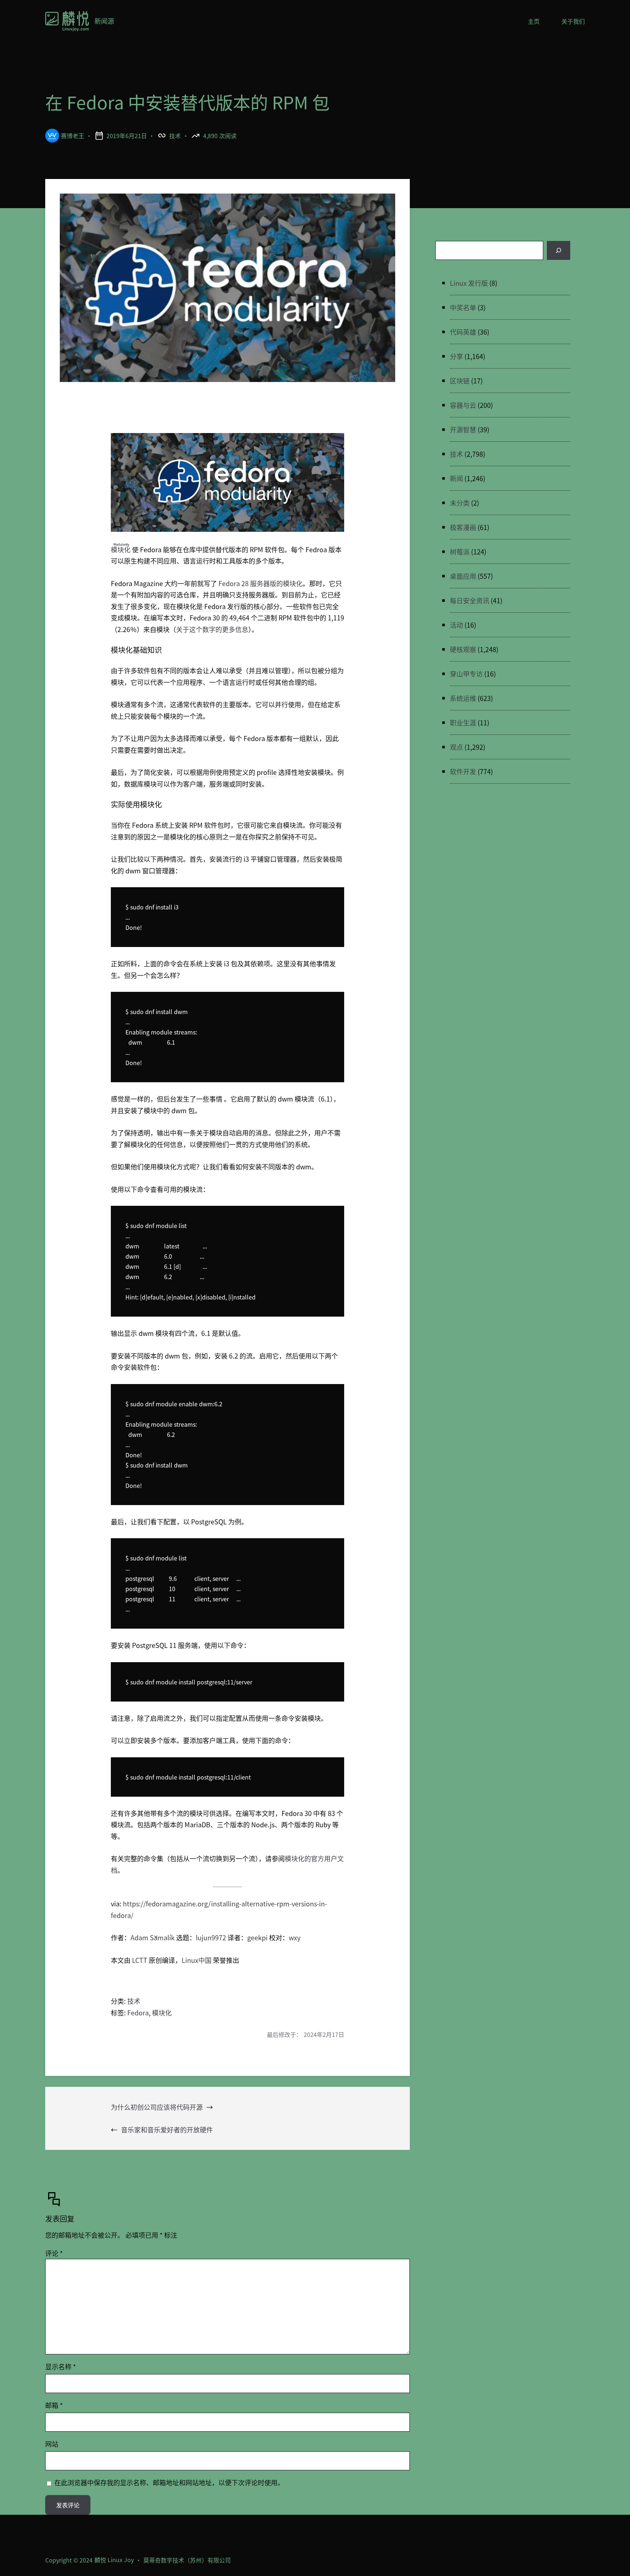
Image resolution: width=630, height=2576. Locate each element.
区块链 (460, 381)
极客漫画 (463, 527)
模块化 (121, 549)
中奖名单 (463, 307)
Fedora (138, 2012)
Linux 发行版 (469, 283)
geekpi (257, 1937)
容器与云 (463, 405)
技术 (175, 136)
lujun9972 (211, 1937)
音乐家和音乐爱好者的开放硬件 (167, 2129)
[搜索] (559, 250)
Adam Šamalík (153, 1937)
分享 (456, 356)
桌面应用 (463, 576)
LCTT (140, 1960)
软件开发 (463, 771)
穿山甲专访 (466, 674)
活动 (456, 625)
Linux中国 (197, 1960)
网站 (52, 2444)
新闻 (456, 478)
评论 (54, 2253)
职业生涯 (463, 722)
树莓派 (460, 552)
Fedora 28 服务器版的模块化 (260, 583)
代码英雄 (463, 332)
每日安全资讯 (470, 600)
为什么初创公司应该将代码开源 (157, 2107)
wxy (295, 1937)
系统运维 (463, 698)
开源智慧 (463, 429)
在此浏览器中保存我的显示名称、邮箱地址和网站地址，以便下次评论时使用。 (169, 2482)
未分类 (460, 503)
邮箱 (54, 2405)
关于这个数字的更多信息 (212, 629)
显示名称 (61, 2366)
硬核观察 (463, 649)
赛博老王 (73, 136)
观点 (456, 747)
